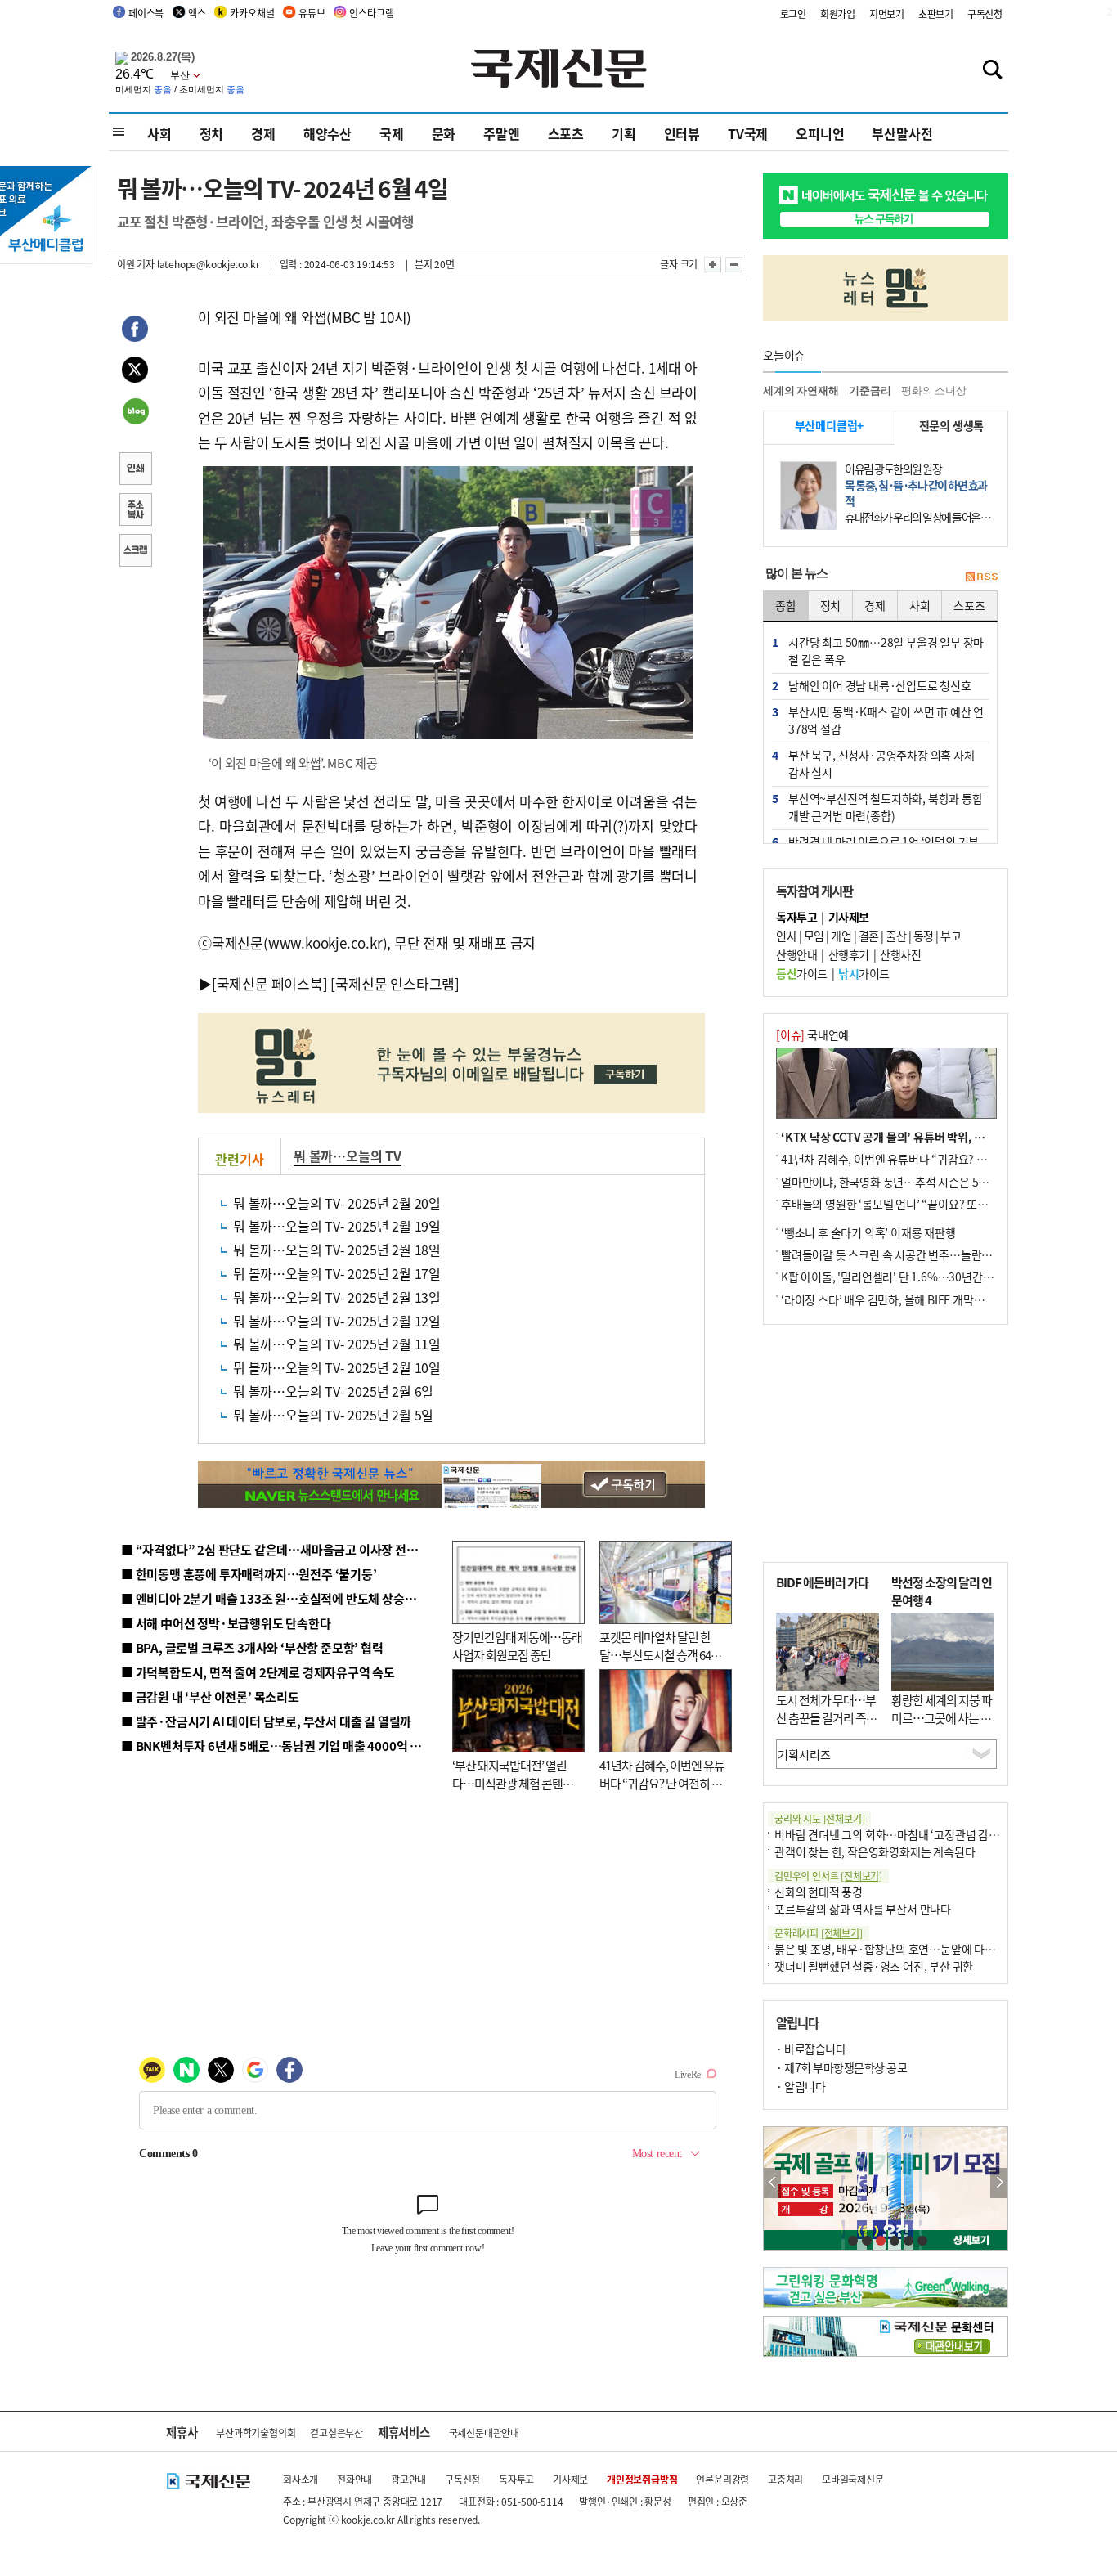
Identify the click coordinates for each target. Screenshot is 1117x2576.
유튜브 (312, 13)
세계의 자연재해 (801, 390)
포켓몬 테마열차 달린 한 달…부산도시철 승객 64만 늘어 (660, 1655)
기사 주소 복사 (135, 511)
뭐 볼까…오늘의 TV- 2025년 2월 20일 (337, 1203)
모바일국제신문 (853, 2479)
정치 (212, 133)
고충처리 (785, 2479)
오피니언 (820, 133)
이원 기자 (136, 264)
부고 (951, 936)
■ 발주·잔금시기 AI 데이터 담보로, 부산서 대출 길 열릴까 (266, 1721)
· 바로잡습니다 (811, 2049)
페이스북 (146, 13)
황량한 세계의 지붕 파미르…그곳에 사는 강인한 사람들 (942, 1718)
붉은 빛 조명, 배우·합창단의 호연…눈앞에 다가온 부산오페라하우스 (933, 1949)
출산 (896, 936)
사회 (159, 133)
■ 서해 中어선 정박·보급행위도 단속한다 (226, 1623)
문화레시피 (819, 1933)
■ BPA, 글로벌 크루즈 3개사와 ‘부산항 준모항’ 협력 (252, 1647)
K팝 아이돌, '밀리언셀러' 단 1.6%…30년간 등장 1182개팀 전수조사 (940, 1277)
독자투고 (516, 2479)
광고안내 (408, 2479)
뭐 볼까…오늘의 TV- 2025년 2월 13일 (337, 1297)
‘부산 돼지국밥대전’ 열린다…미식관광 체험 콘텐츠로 (513, 1784)
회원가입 (838, 13)
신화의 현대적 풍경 (819, 1892)
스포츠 (566, 133)
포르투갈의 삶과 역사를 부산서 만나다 (863, 1909)
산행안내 (796, 954)
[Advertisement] (886, 1443)
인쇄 (135, 470)
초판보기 (936, 13)
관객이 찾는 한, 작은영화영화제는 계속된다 (875, 1851)
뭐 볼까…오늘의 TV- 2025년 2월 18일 (337, 1250)
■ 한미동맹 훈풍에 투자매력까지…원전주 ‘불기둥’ (249, 1574)
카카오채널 (252, 13)
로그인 (793, 13)
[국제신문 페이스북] (270, 983)
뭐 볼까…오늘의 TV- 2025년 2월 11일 (337, 1344)
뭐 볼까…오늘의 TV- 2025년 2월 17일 (337, 1273)
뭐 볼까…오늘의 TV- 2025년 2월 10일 (337, 1367)
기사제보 (570, 2479)
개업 (841, 936)
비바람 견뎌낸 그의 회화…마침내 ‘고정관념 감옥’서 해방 (905, 1834)
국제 (392, 133)
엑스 (197, 13)
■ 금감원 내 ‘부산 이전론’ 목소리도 (210, 1696)
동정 (924, 936)
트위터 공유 (135, 372)
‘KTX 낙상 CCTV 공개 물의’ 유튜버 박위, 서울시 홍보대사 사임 (927, 1137)
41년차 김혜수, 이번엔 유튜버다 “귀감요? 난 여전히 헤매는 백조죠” (662, 1784)
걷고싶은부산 (336, 2432)
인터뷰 (682, 133)
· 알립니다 (801, 2086)
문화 (444, 133)
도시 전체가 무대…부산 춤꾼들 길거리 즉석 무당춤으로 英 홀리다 (826, 1718)
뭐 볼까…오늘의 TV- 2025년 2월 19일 (337, 1226)
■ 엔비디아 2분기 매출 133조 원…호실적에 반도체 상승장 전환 (281, 1598)
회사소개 (301, 2479)
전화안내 (354, 2479)
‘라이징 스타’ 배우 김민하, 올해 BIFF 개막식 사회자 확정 (911, 1299)
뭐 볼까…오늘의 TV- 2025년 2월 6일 (333, 1391)
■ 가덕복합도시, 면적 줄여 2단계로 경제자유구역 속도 (258, 1672)
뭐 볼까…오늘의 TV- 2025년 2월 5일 (333, 1415)
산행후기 (849, 954)
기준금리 (870, 390)
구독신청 (985, 13)
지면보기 (887, 13)
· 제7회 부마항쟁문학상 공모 (841, 2067)
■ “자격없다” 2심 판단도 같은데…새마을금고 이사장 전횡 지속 (282, 1549)
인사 (786, 936)
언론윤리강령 (722, 2479)
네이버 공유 (135, 413)
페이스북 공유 (135, 331)
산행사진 (900, 954)
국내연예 (812, 1034)
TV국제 (748, 133)
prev (772, 2183)
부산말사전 (902, 133)
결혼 (869, 936)
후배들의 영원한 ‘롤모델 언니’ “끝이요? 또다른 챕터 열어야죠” (926, 1204)
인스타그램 (371, 13)
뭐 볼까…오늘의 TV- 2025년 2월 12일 (337, 1321)
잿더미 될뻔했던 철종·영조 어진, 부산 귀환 (874, 1966)
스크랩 (135, 552)
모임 (814, 936)
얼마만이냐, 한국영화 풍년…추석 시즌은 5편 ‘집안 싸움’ (911, 1182)
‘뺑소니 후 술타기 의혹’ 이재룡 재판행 (868, 1232)
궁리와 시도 (819, 1818)
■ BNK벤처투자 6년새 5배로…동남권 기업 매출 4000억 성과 (277, 1746)
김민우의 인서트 (828, 1876)
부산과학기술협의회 (256, 2432)
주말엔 (501, 133)
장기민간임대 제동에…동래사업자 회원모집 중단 (517, 1646)
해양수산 (327, 133)
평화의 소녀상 (934, 390)
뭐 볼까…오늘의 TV (348, 1156)
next (999, 2183)
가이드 (802, 973)
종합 (786, 605)
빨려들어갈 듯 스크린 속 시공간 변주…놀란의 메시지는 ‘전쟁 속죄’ (935, 1254)
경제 (263, 133)
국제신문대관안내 (484, 2432)
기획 (624, 133)
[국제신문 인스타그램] (395, 983)
